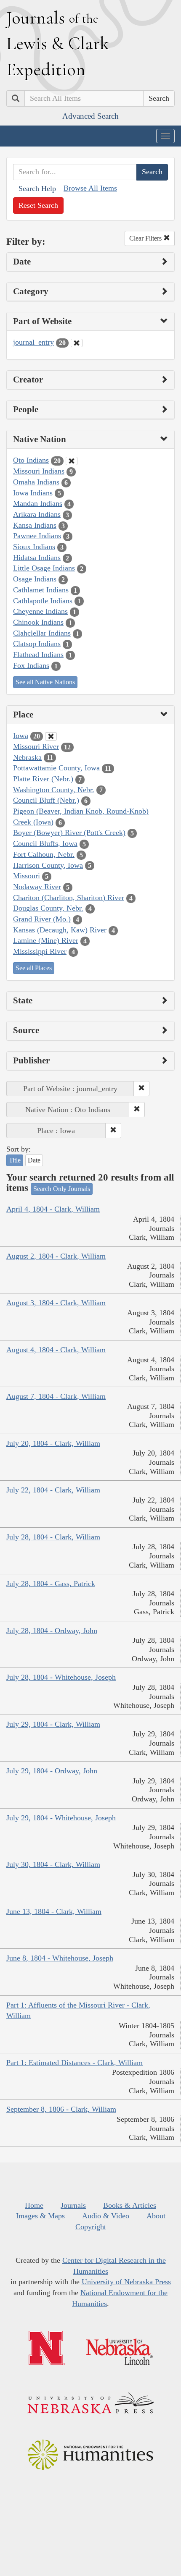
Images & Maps (40, 2216)
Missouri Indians (39, 471)
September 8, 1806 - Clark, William (61, 2109)
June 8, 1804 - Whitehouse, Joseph (60, 1958)
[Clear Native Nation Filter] (72, 461)
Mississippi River (40, 951)
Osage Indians (35, 579)
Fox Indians (31, 665)
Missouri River (36, 746)
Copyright (91, 2227)
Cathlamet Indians (41, 590)
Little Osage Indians (44, 568)
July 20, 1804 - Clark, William (53, 1443)
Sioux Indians (34, 547)
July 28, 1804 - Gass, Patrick (51, 1584)
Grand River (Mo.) (42, 919)
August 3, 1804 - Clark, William (56, 1303)
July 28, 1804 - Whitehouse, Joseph (61, 1677)
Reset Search (38, 205)
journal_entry (33, 342)
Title (15, 1160)
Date (34, 1160)
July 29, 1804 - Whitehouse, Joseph (61, 1818)
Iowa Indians (33, 493)
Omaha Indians (36, 482)
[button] (141, 1089)
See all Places (34, 968)
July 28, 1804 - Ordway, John (52, 1631)
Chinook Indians (38, 622)
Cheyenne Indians (40, 611)
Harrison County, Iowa (48, 865)
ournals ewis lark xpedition (58, 43)
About (156, 2216)
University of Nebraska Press (126, 2282)
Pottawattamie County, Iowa (56, 768)
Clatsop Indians (37, 644)
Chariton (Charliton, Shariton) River (69, 898)
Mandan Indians (38, 503)
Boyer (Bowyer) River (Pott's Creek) (69, 832)
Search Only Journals (62, 1189)
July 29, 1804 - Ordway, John (52, 1771)
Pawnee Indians (37, 536)
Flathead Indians (38, 654)
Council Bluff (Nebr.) (46, 800)
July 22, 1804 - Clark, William (53, 1490)
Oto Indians (31, 460)
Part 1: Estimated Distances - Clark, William (75, 2063)
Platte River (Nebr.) (43, 779)
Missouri (27, 876)
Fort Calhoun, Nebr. (44, 854)
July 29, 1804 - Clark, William (53, 1724)
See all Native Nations (45, 682)
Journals (73, 2205)
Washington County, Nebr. (54, 790)
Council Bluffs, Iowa (45, 843)
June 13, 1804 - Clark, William (54, 1911)
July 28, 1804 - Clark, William (53, 1537)
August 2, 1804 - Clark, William (56, 1256)
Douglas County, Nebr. (48, 908)
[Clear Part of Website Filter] (77, 343)
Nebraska (27, 757)
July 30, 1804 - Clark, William (53, 1864)
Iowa (21, 736)
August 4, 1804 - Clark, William (56, 1350)
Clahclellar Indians (42, 633)
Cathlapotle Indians (43, 601)
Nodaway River (37, 887)
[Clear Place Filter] (51, 736)
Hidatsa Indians (37, 558)
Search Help (37, 188)
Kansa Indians (35, 525)
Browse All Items (90, 188)
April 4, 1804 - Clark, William (53, 1209)
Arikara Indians (37, 514)
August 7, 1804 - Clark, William (56, 1396)
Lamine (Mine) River (46, 940)
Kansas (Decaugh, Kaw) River (60, 930)
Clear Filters (146, 238)
